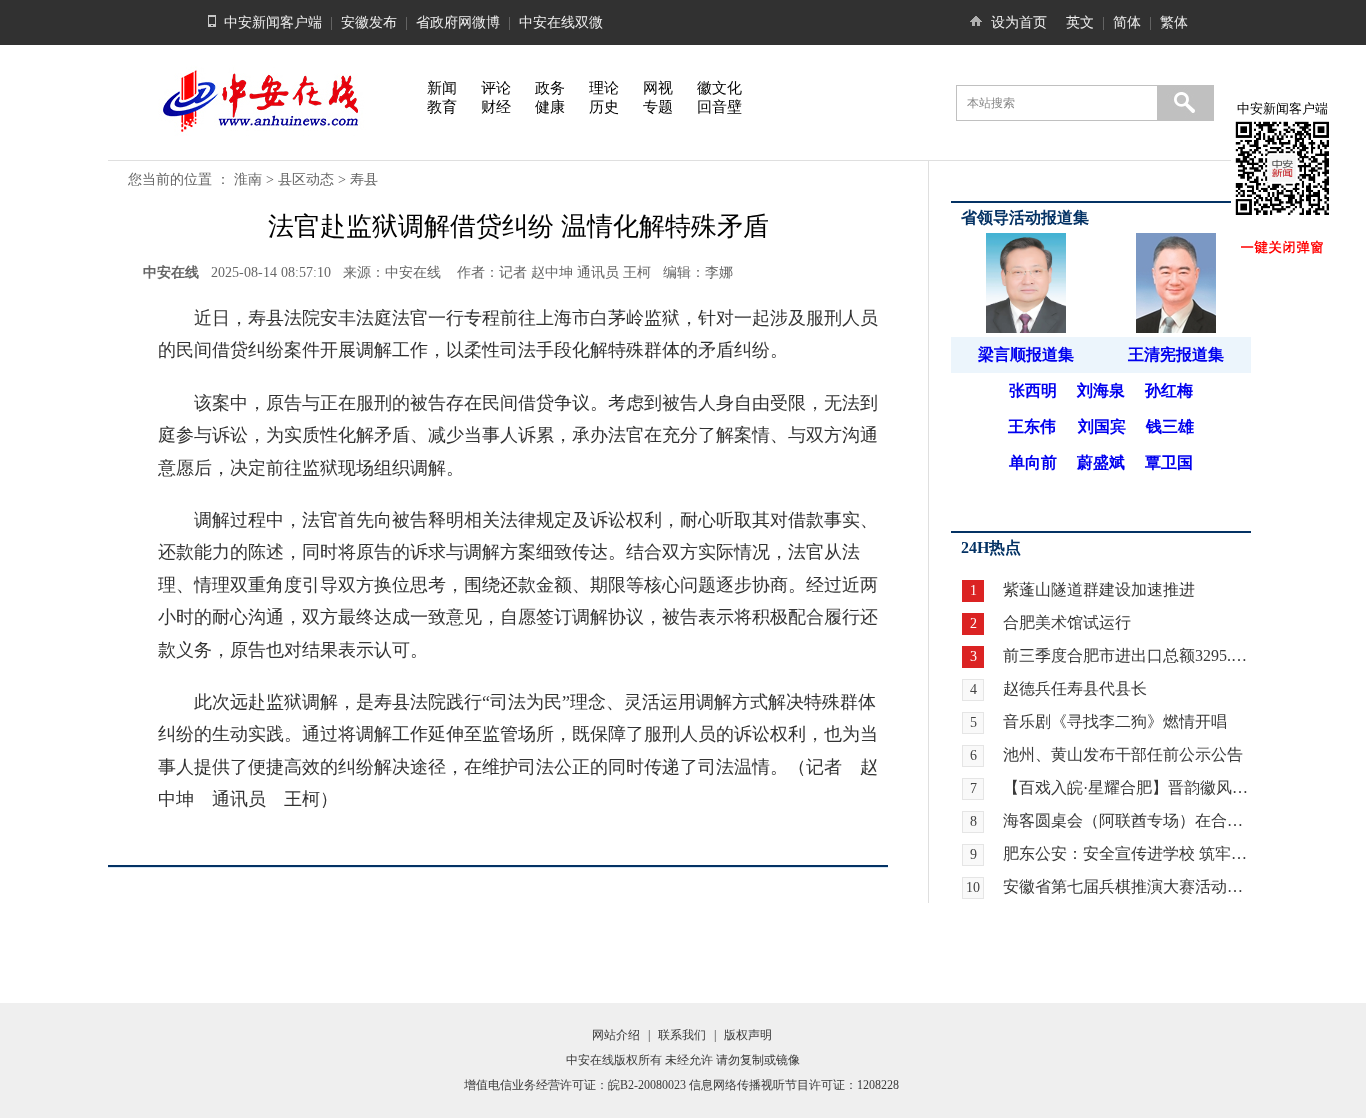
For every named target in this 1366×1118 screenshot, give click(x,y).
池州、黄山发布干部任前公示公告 (1123, 754)
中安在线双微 (561, 22)
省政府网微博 (458, 22)
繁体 (1174, 22)
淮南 (248, 179)
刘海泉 (1101, 390)
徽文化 (719, 88)
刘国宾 (1102, 426)
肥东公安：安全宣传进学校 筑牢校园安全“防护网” (1127, 853)
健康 (550, 107)
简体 (1127, 22)
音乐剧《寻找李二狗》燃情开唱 (1115, 721)
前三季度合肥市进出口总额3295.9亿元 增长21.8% (1127, 655)
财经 (496, 107)
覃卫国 (1169, 462)
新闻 (442, 88)
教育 (442, 107)
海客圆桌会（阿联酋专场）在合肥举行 (1127, 820)
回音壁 (719, 107)
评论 (496, 88)
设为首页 (1019, 22)
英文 (1080, 22)
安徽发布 (369, 22)
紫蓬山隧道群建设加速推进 (1099, 589)
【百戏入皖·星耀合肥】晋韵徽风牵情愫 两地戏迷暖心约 (1127, 787)
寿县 (364, 179)
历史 (604, 107)
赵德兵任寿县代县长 (1075, 688)
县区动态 (306, 179)
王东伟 (1032, 426)
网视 (658, 88)
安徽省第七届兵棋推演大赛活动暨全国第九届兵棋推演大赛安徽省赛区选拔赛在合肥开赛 (1127, 886)
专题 (658, 107)
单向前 (1033, 462)
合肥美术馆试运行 (1067, 622)
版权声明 (748, 1035)
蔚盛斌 (1101, 462)
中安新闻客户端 (273, 22)
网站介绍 (616, 1035)
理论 (604, 88)
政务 (550, 88)
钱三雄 (1170, 426)
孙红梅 (1169, 390)
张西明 (1033, 390)
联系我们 (682, 1035)
